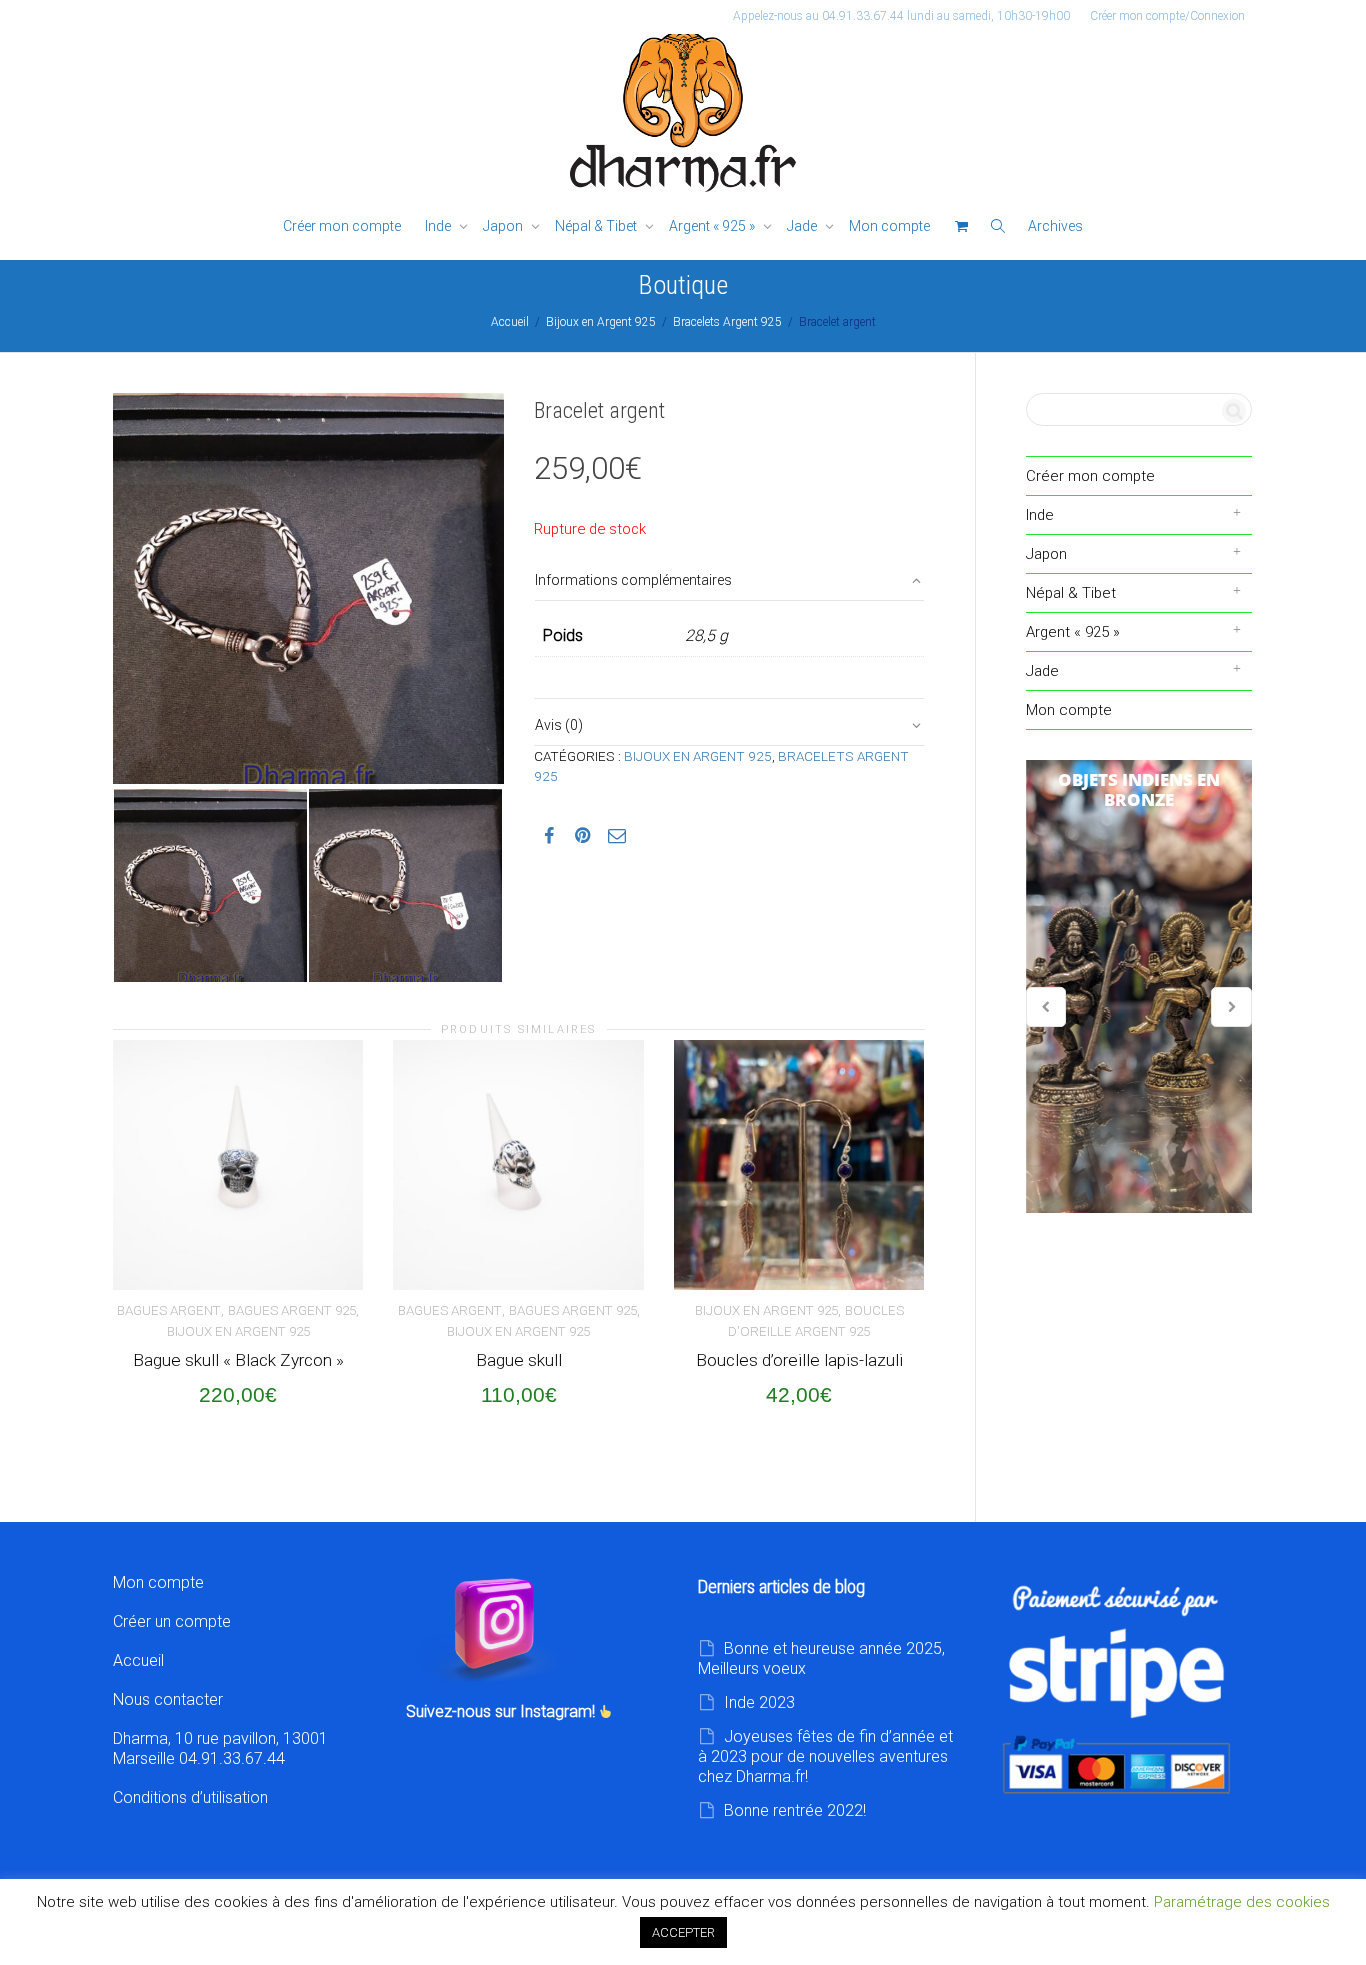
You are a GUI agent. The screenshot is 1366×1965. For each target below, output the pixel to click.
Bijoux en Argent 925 (601, 322)
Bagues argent (169, 1310)
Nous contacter (168, 1699)
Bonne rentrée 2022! (795, 1810)
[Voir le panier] (961, 226)
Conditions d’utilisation (190, 1797)
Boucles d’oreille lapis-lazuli (799, 1360)
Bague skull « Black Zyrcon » (238, 1360)
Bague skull (519, 1360)
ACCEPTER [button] (683, 1932)
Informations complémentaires (633, 580)
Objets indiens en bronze (1139, 987)
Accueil (510, 322)
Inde (439, 226)
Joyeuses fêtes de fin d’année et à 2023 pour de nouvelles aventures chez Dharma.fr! (825, 1756)
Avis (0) (559, 725)
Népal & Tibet (597, 226)
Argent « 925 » (713, 226)
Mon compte (889, 226)
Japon (504, 226)
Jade (803, 226)
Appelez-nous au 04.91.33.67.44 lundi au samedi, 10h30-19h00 (901, 16)
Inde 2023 (759, 1702)
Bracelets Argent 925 (727, 322)
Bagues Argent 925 (292, 1310)
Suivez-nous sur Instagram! (502, 1711)
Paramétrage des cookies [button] (1242, 1902)
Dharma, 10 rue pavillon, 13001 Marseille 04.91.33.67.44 (220, 1748)
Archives (1055, 226)
